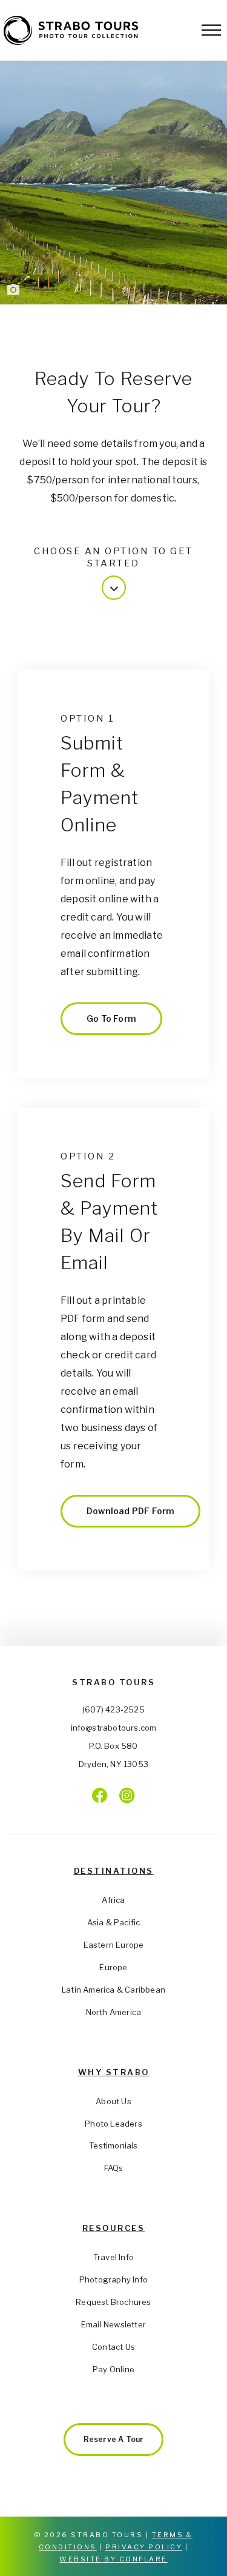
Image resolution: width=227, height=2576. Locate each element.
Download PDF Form (130, 1511)
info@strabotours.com (114, 1728)
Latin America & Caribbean (113, 1990)
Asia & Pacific (114, 1922)
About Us (113, 2101)
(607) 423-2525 (113, 1709)
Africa (113, 1900)
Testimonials (113, 2145)
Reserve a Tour (114, 2439)
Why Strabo (114, 2072)
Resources (114, 2228)
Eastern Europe (114, 1945)
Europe (113, 1967)
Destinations (114, 1871)
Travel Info (113, 2257)
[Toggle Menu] (211, 30)
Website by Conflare (113, 2559)
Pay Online (113, 2369)
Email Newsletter (113, 2324)
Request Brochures (113, 2302)
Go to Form (111, 1018)
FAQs (114, 2168)
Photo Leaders (113, 2124)
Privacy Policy (144, 2547)
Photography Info (113, 2279)
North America (114, 2012)
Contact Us (113, 2347)
